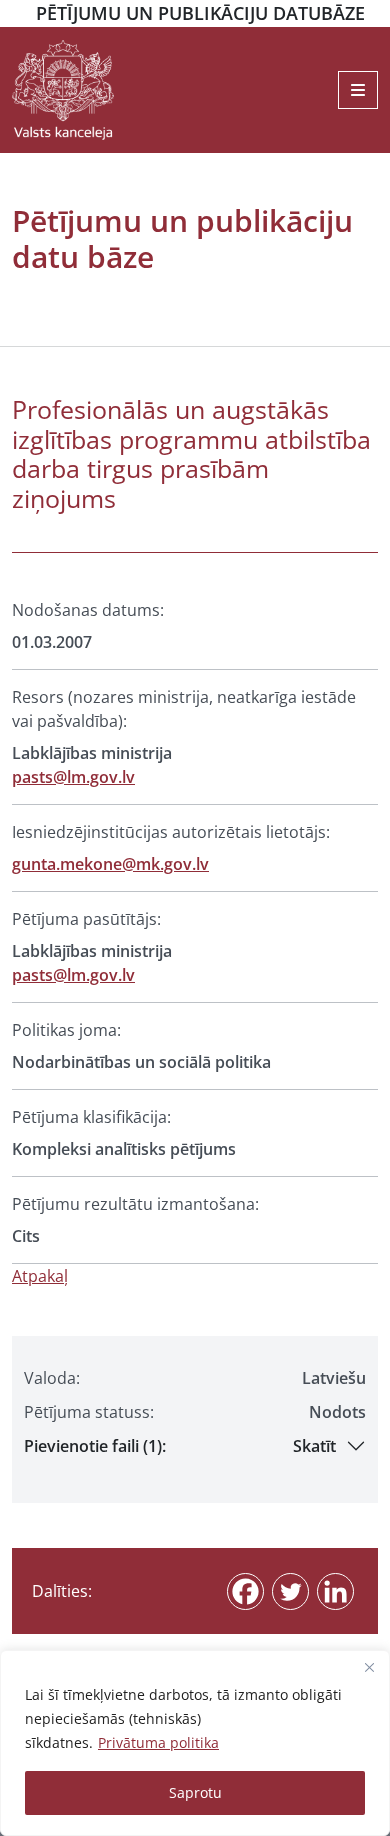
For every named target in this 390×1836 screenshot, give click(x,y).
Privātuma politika (158, 1742)
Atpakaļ (40, 1276)
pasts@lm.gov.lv (73, 777)
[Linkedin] (335, 1591)
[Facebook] (245, 1591)
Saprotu (195, 1792)
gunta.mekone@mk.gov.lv (110, 864)
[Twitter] (290, 1591)
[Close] (369, 1667)
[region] (195, 1743)
